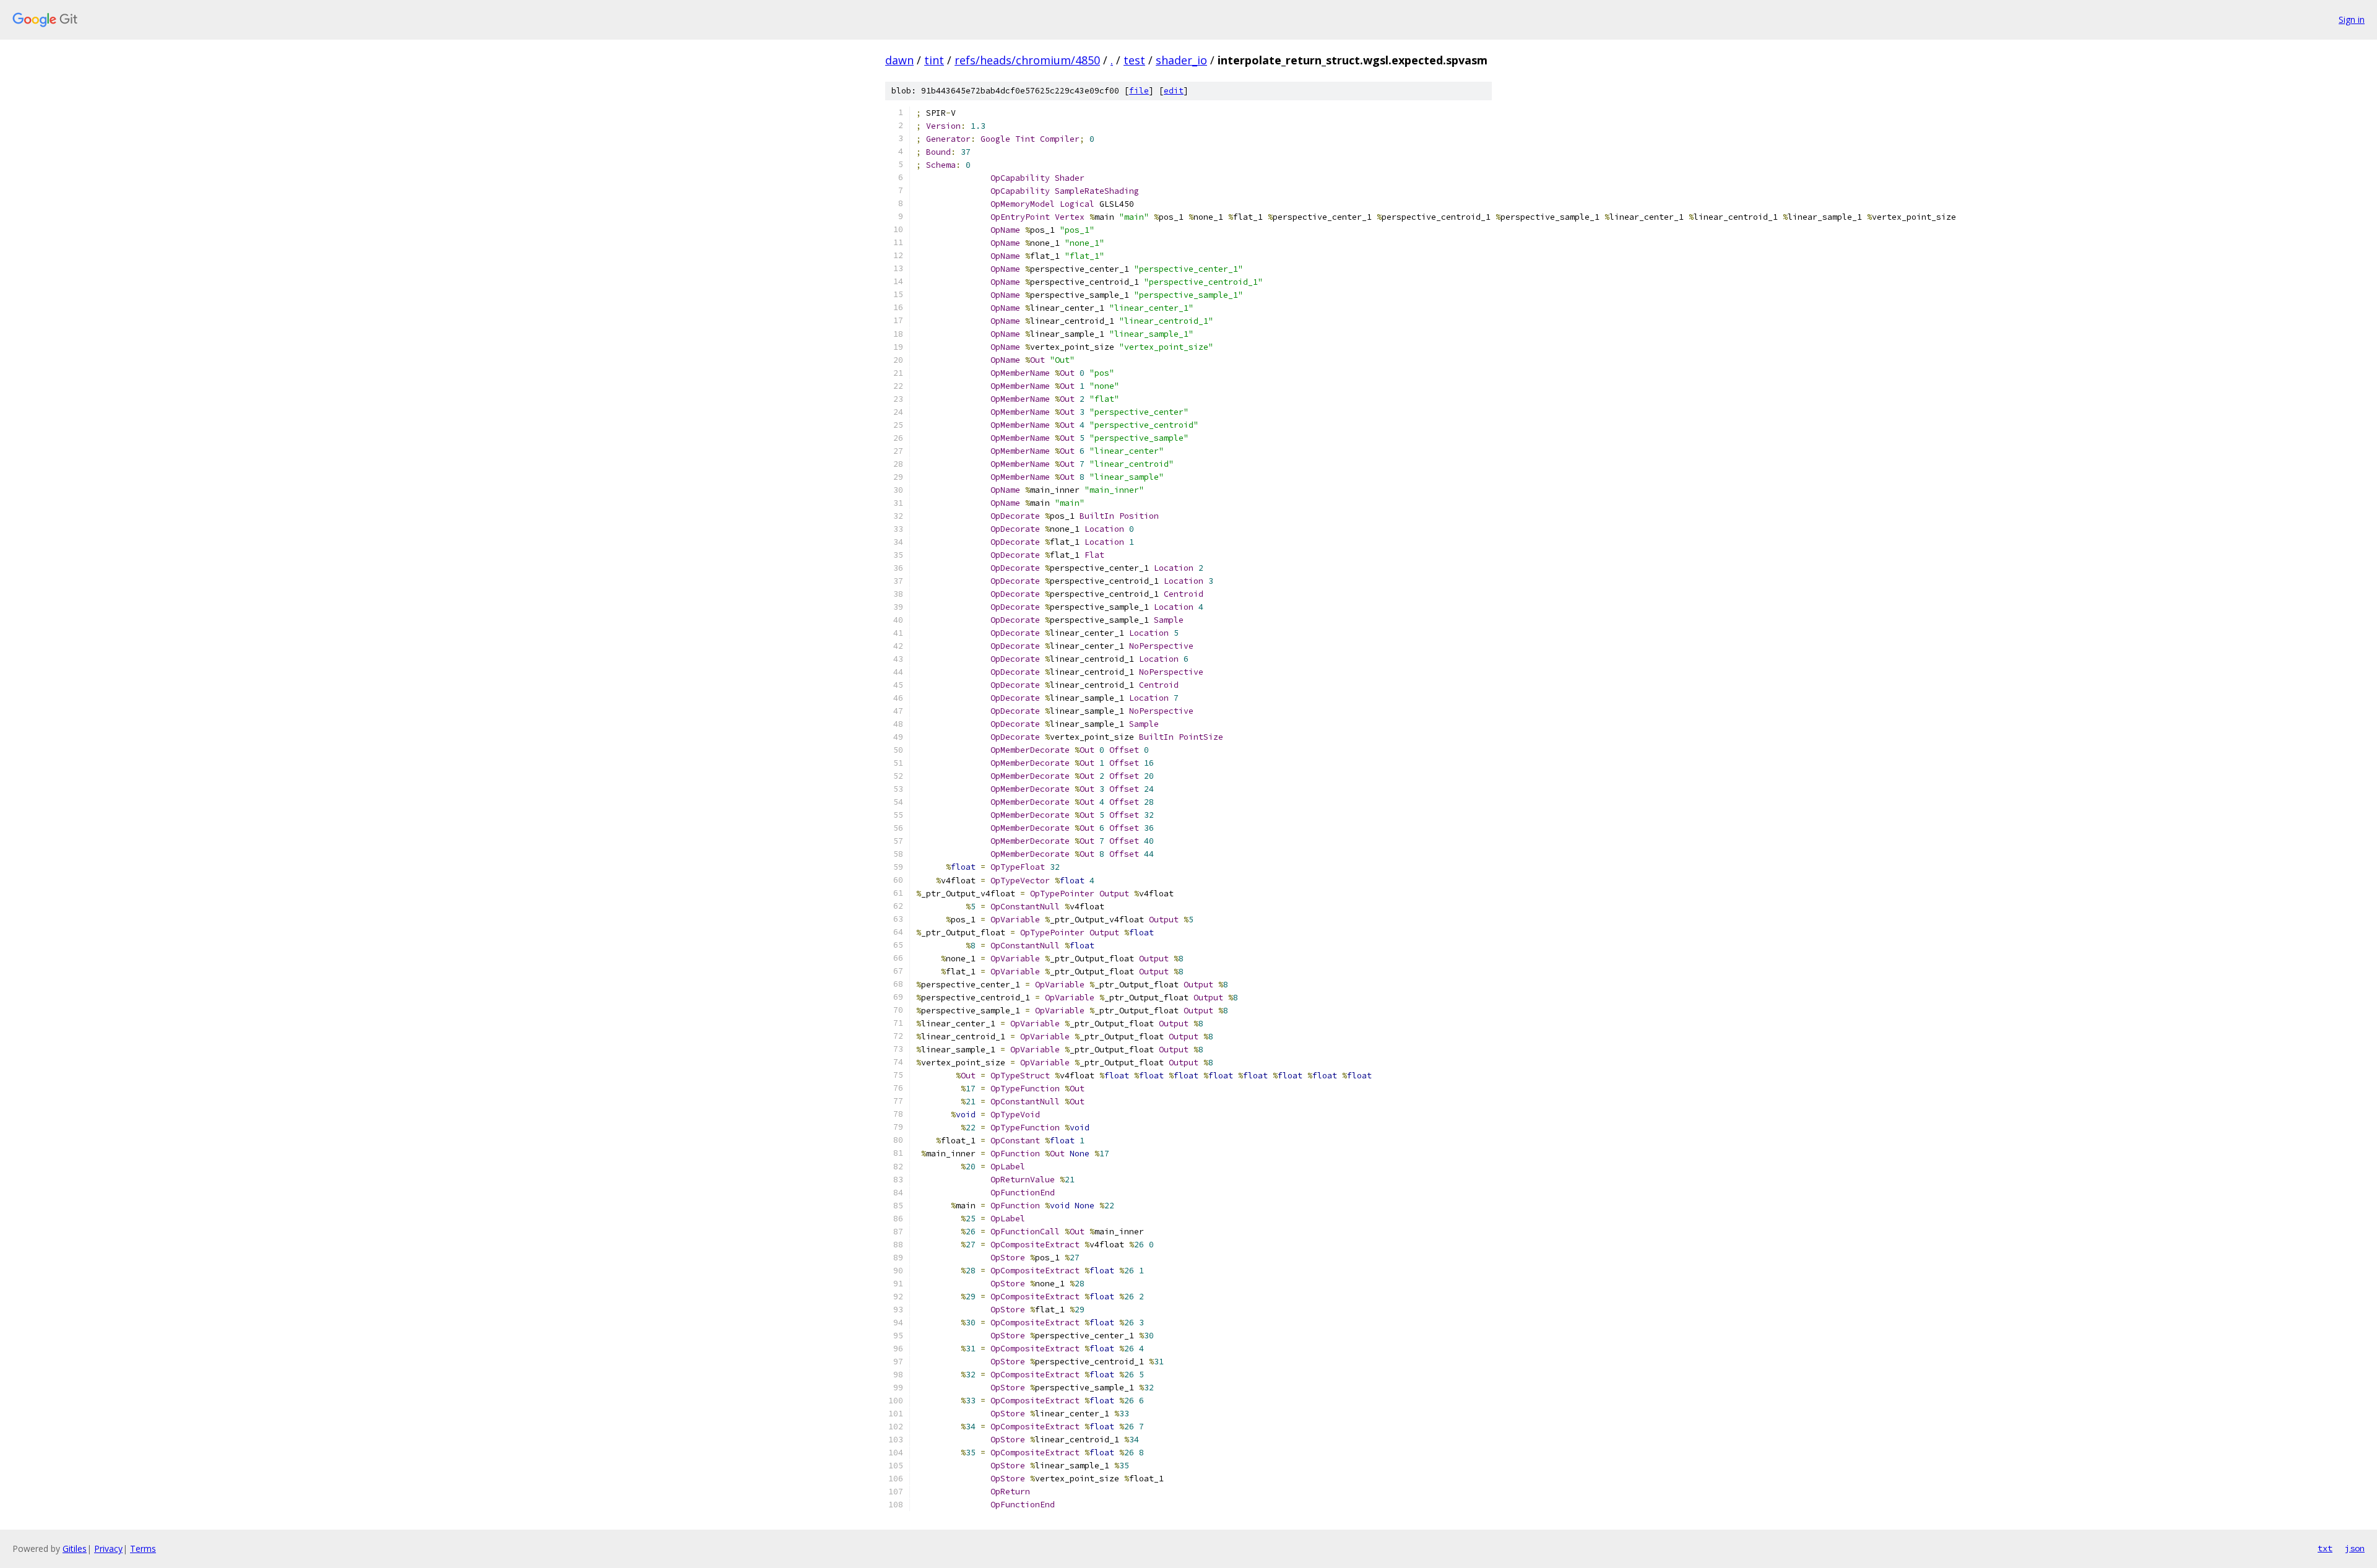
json (2355, 1548)
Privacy (108, 1549)
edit (1174, 91)
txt (2325, 1548)
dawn (899, 60)
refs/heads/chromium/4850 (1027, 60)
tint (934, 60)
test (1134, 60)
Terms (143, 1549)
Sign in (2352, 19)
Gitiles (75, 1549)
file (1139, 91)
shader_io (1181, 60)
